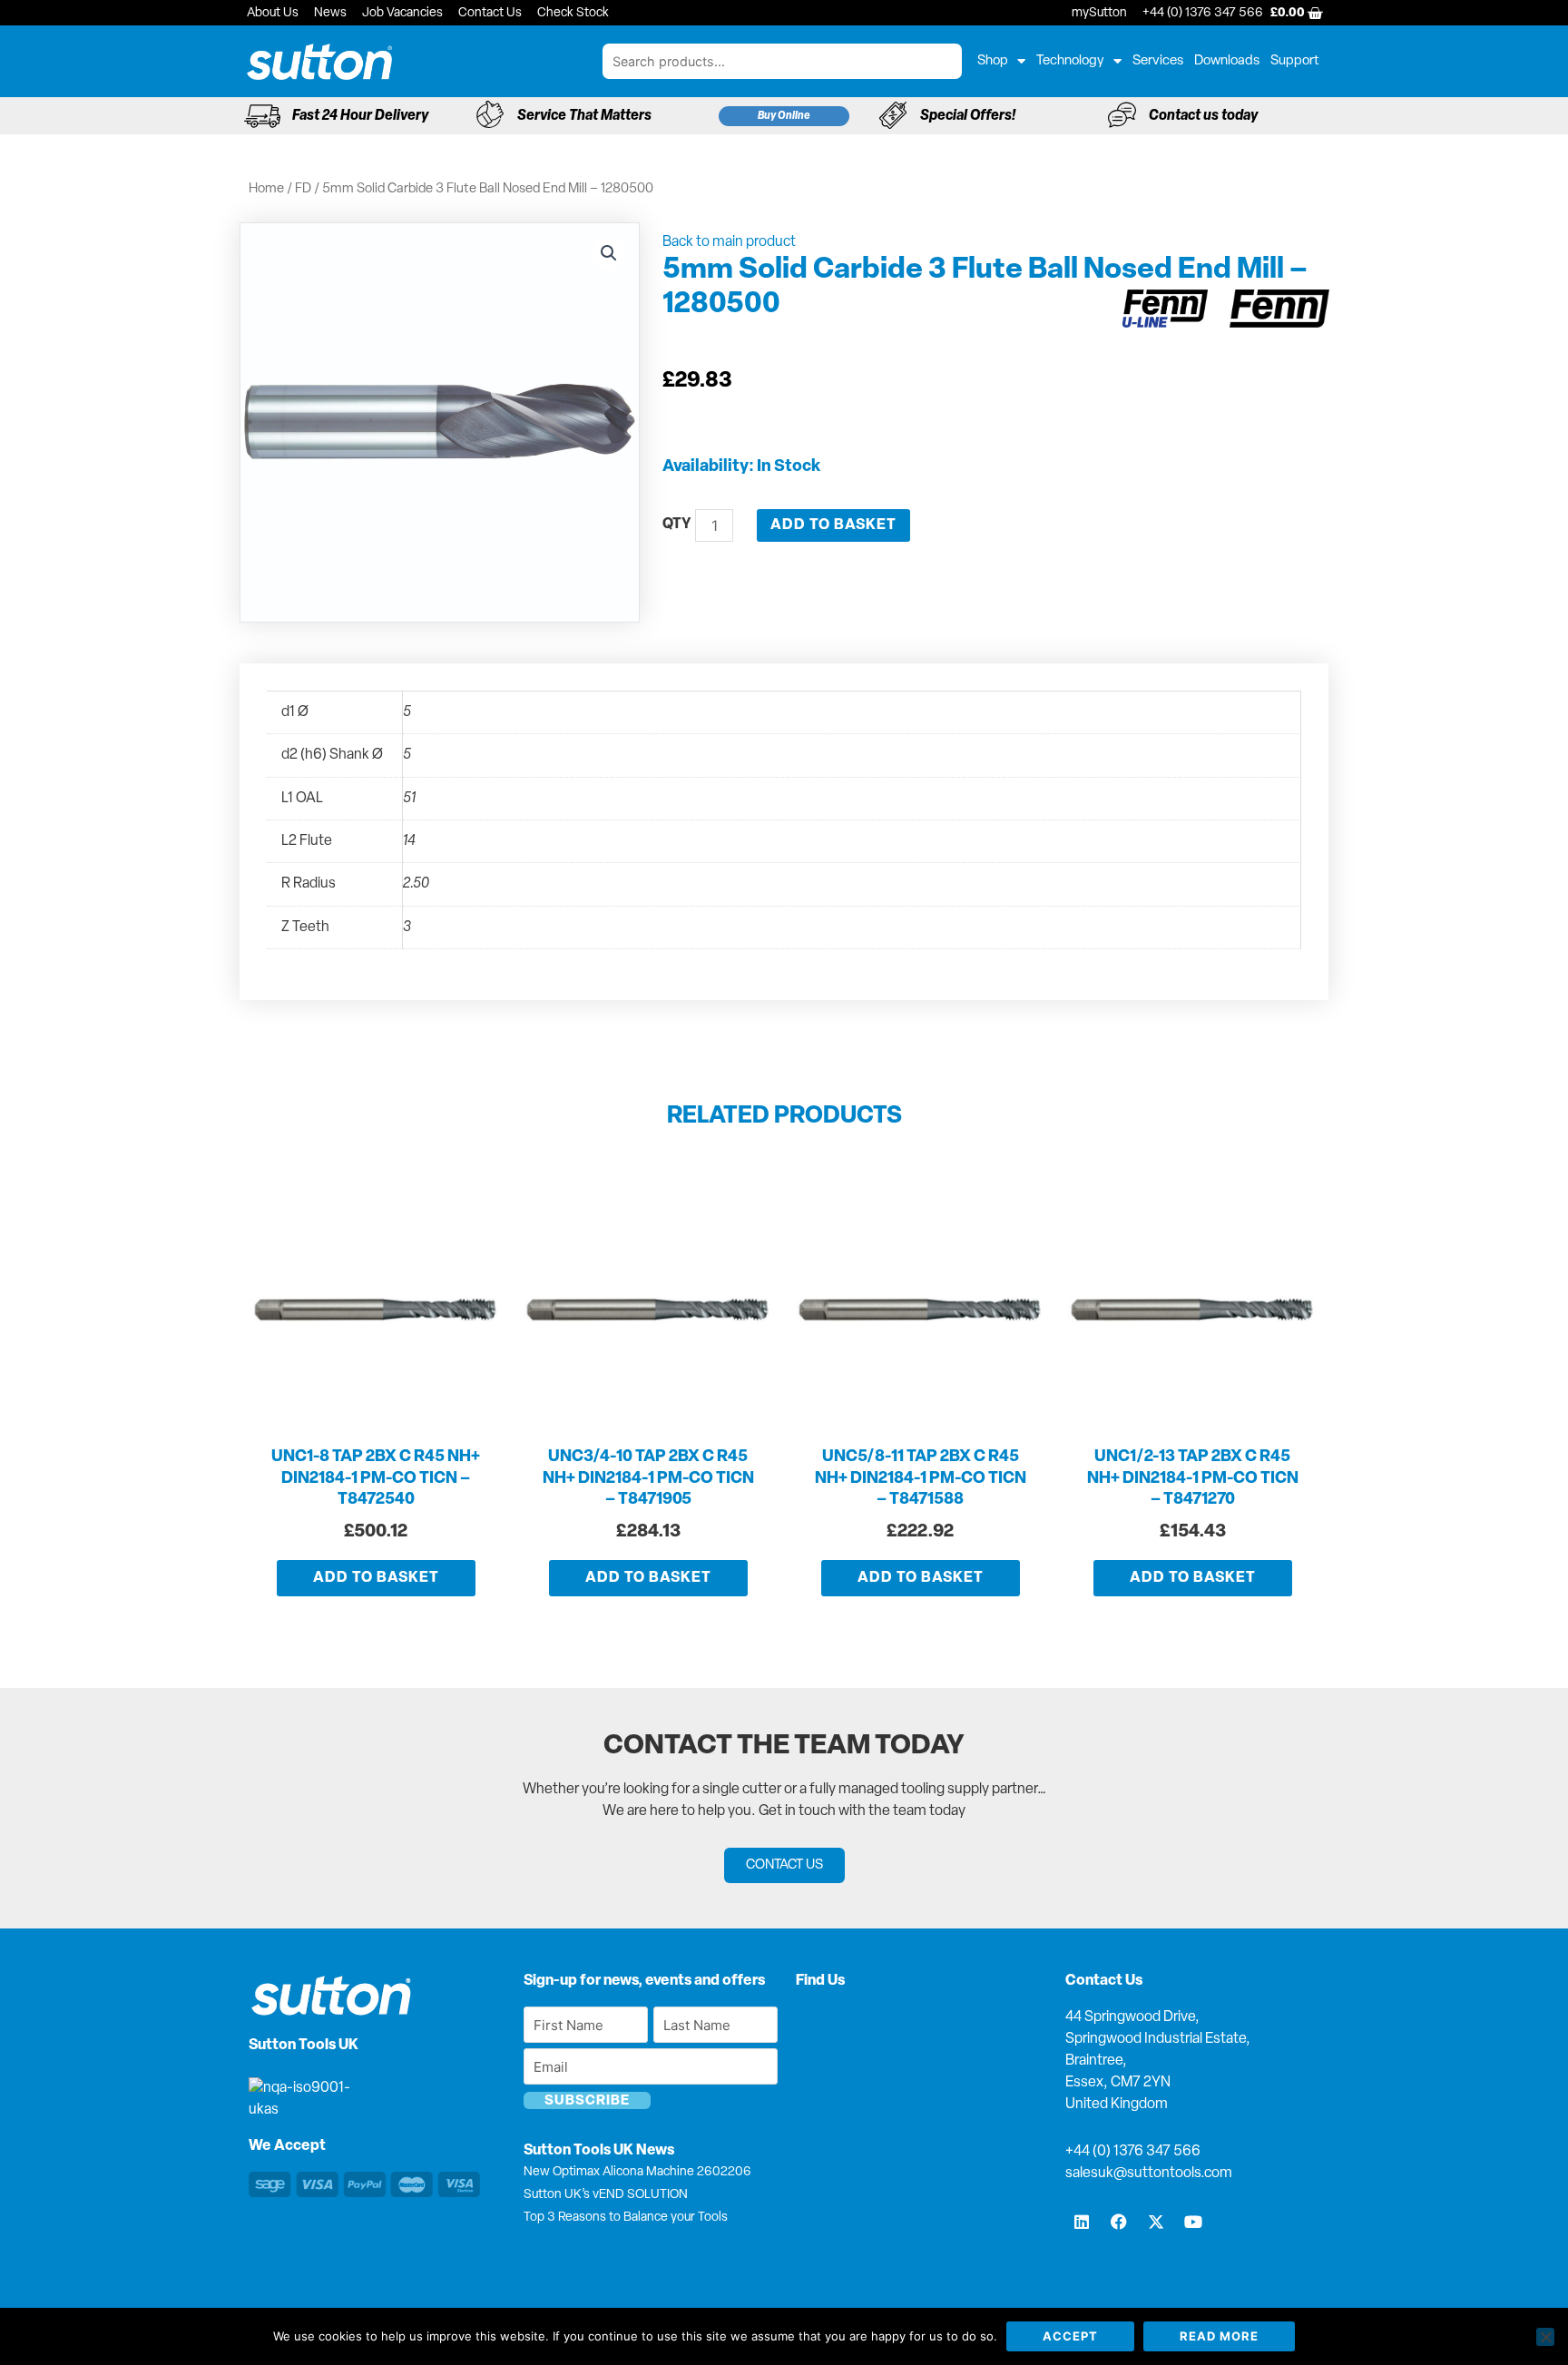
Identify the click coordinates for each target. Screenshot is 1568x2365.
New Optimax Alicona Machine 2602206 (637, 2172)
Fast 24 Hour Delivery (360, 116)
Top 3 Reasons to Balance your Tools (626, 2218)
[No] (1545, 2337)
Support (1295, 61)
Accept (1070, 2336)
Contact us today (1203, 116)
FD (303, 189)
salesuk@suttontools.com (1149, 2174)
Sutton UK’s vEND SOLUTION (606, 2195)
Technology (1070, 61)
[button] (609, 253)
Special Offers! (968, 116)
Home (266, 189)
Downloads (1227, 61)
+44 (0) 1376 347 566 (1133, 2152)
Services (1158, 61)
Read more (1219, 2336)
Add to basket (833, 525)
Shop (993, 61)
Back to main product (729, 242)
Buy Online (784, 116)
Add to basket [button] (376, 1578)
